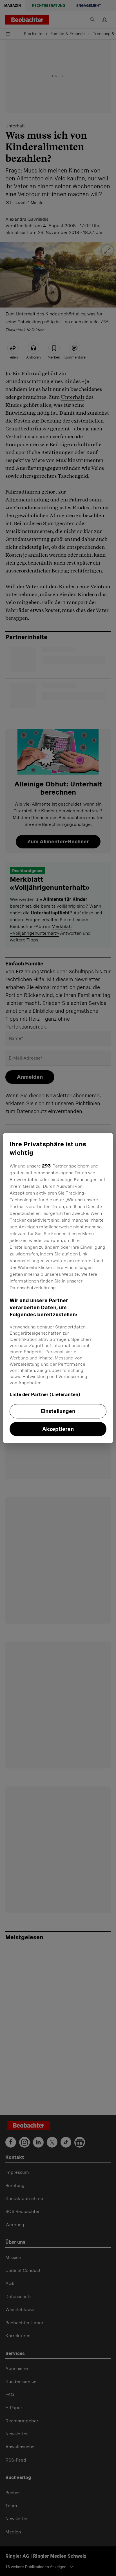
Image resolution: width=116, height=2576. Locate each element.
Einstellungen (58, 1411)
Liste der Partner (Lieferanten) (45, 1395)
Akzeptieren (58, 1429)
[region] (58, 1288)
